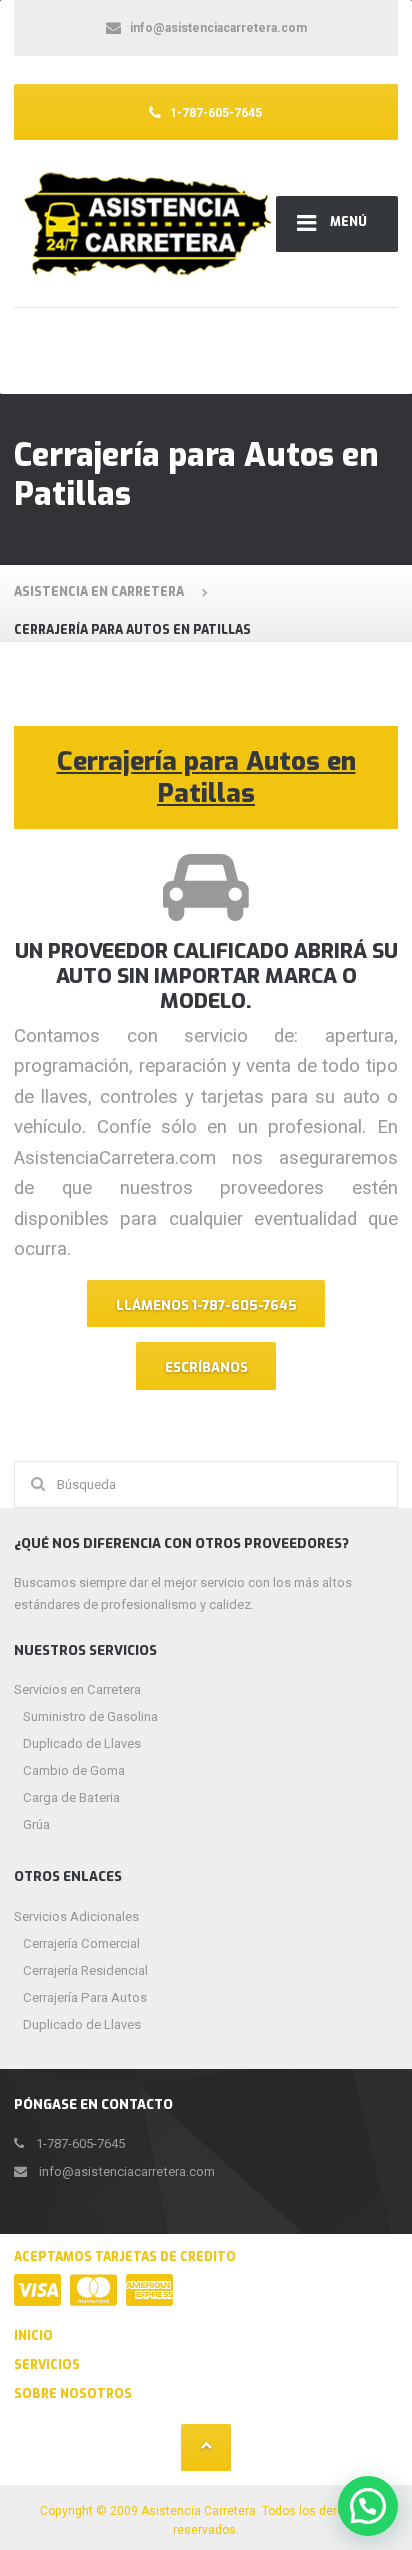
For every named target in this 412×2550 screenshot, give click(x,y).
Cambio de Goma (74, 1770)
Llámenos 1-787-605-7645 (206, 1305)
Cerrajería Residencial (85, 1970)
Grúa (36, 1824)
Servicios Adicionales (76, 1916)
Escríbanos (206, 1367)
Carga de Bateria (71, 1797)
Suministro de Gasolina (90, 1716)
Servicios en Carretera (77, 1689)
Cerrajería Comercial (81, 1943)
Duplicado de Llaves (82, 1743)
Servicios (47, 2365)
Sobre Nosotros (73, 2394)
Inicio (33, 2336)
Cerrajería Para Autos (85, 1997)
